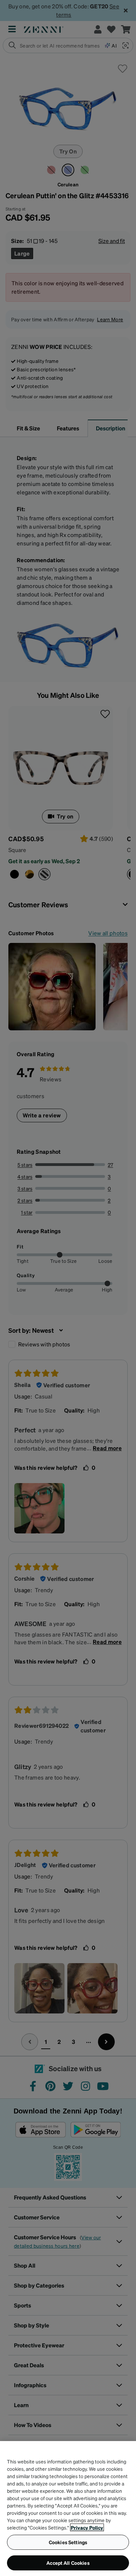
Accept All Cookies (68, 2563)
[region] (68, 2509)
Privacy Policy (87, 2527)
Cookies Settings (68, 2542)
